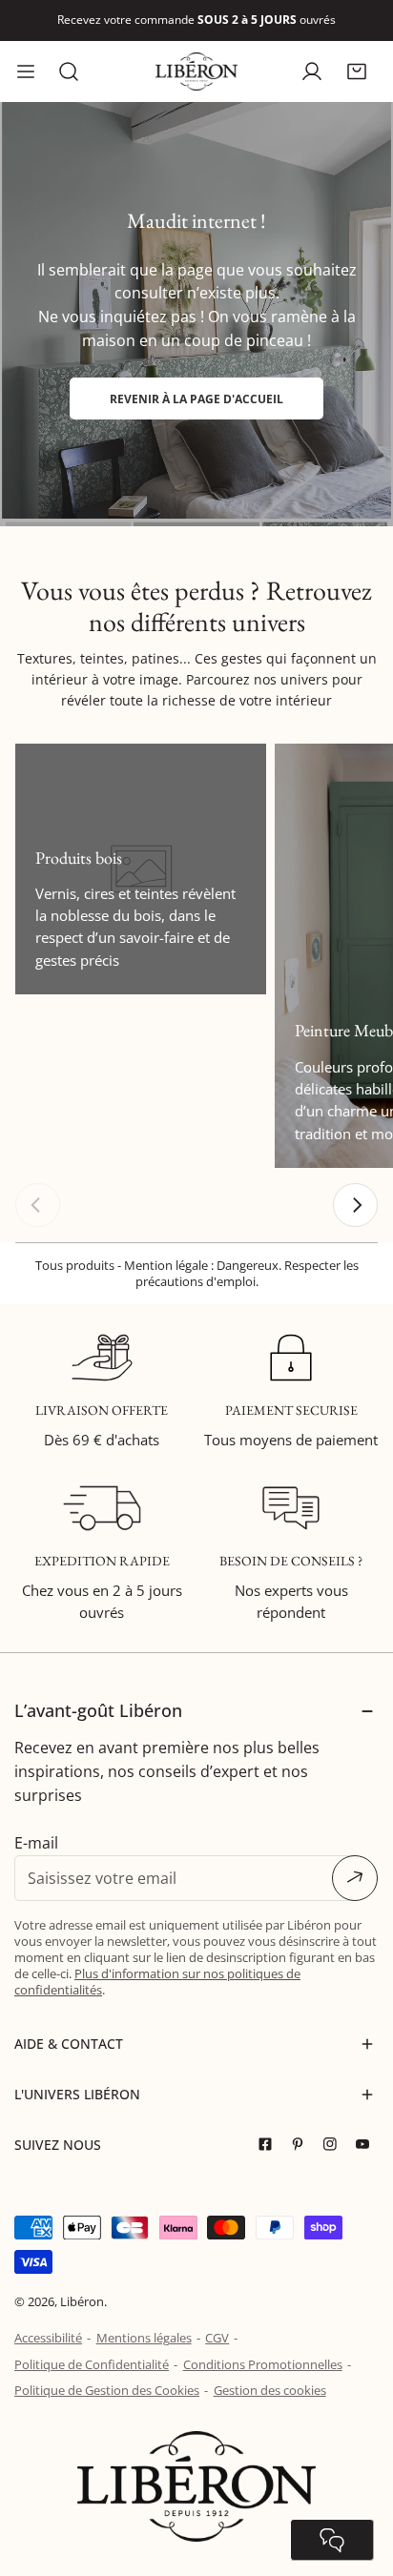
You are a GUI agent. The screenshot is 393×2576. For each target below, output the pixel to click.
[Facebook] (270, 2145)
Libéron (82, 2301)
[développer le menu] (26, 72)
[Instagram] (335, 2145)
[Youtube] (367, 2145)
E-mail (36, 1843)
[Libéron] (196, 72)
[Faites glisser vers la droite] (355, 1206)
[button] (356, 71)
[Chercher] (69, 72)
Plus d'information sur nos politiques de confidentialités (157, 1982)
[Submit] (355, 1878)
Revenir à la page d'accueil (196, 399)
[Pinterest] (302, 2145)
